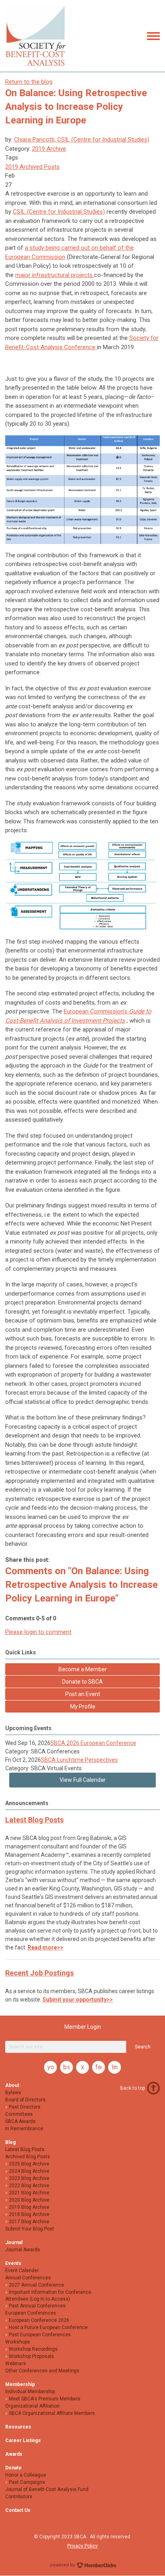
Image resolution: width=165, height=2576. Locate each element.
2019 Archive (49, 149)
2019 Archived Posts (32, 167)
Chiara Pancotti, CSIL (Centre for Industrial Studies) (82, 140)
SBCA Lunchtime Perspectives (79, 1760)
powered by (63, 2565)
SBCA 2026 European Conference (93, 1743)
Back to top (133, 2088)
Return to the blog (29, 82)
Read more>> (45, 1947)
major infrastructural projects (55, 275)
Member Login (83, 2027)
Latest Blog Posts (34, 1820)
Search (143, 2047)
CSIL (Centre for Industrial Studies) (59, 212)
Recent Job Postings (39, 1973)
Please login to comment (38, 1632)
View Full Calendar (83, 1780)
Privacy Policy (82, 2546)
